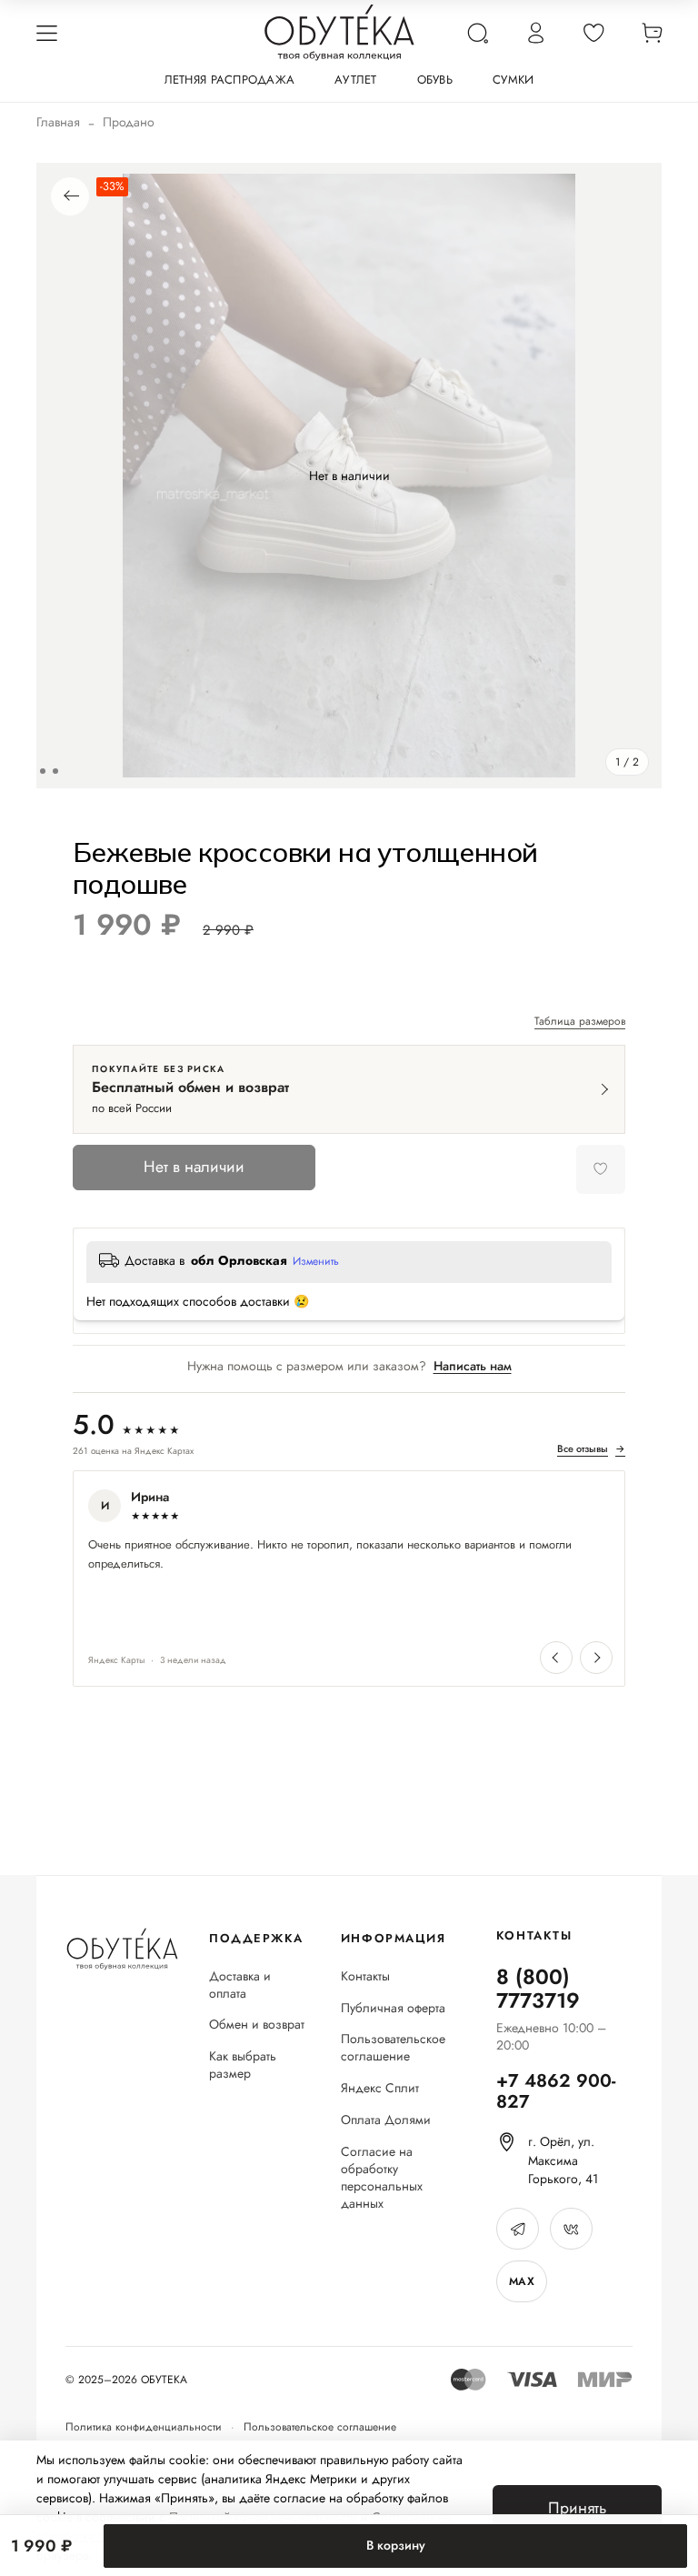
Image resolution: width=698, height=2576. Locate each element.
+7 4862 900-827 (556, 2091)
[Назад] (70, 196)
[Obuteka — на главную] (339, 33)
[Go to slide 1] (43, 771)
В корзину (396, 2545)
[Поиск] (477, 33)
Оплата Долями (386, 2120)
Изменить (316, 1262)
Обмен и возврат (257, 2025)
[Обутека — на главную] (122, 1949)
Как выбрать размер (243, 2065)
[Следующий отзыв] (596, 1658)
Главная (58, 122)
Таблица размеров (580, 1022)
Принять (577, 2508)
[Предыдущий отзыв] (556, 1658)
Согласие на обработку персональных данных (382, 2178)
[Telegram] (518, 2229)
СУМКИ (513, 80)
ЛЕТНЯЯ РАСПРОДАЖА (229, 80)
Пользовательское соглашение (393, 2048)
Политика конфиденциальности (144, 2427)
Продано (129, 122)
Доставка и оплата (240, 1985)
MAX (522, 2281)
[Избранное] (593, 33)
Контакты (365, 1976)
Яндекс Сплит (380, 2088)
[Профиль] (535, 33)
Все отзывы (591, 1449)
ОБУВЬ (435, 80)
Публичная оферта (393, 2008)
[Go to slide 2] (55, 771)
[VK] (571, 2229)
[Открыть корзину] (652, 33)
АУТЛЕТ (356, 80)
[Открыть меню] (46, 33)
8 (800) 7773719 (538, 1989)
